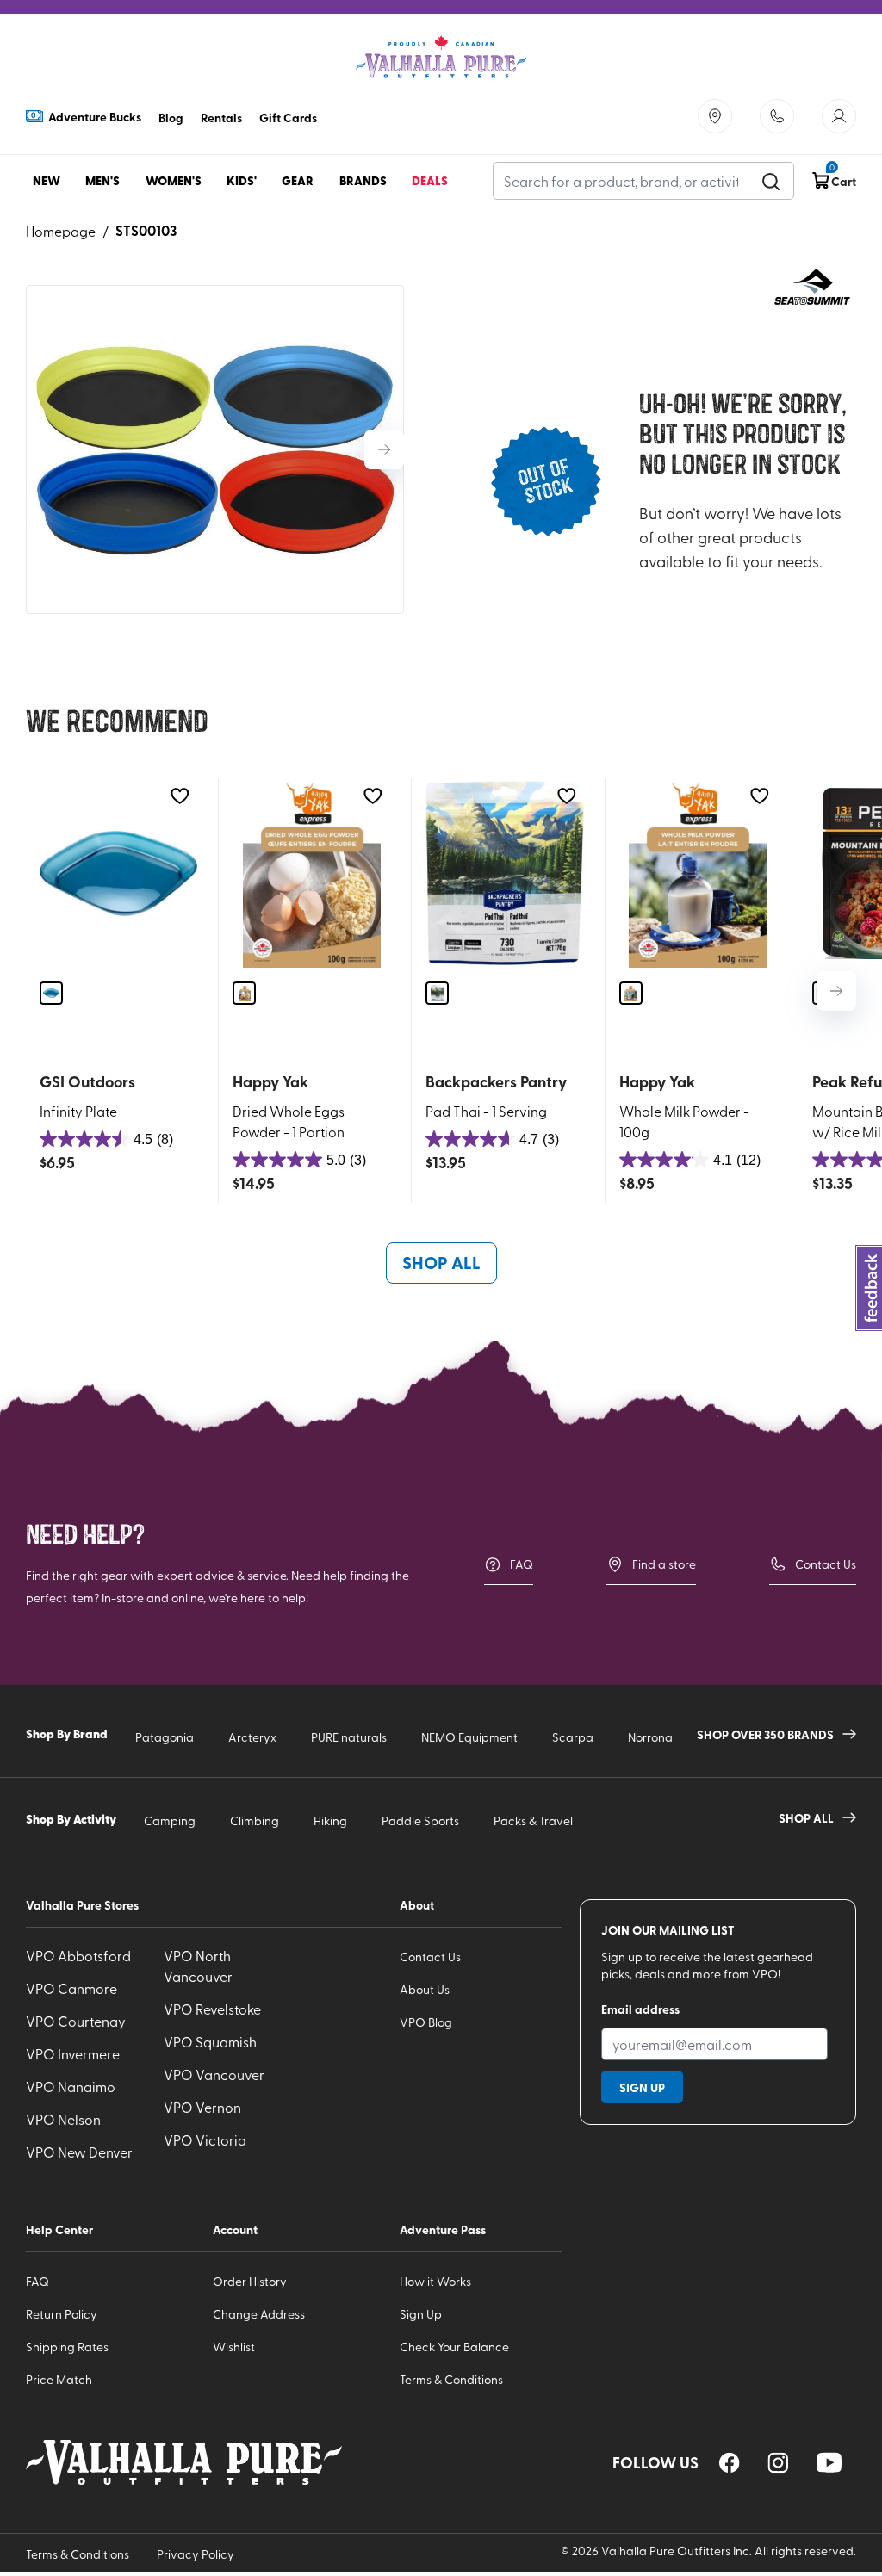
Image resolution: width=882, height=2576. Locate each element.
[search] (771, 181)
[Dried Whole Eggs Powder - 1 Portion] (311, 873)
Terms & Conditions (451, 2379)
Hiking (330, 1821)
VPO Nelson (63, 2119)
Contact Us (826, 1564)
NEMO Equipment (469, 1737)
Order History (250, 2281)
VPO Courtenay (76, 2021)
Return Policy (62, 2314)
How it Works (435, 2281)
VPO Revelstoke (212, 2009)
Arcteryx (252, 1737)
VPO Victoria (205, 2139)
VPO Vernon (202, 2107)
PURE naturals (349, 1737)
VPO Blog (426, 2022)
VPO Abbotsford (78, 1955)
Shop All (441, 1262)
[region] (730, 2463)
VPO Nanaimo (71, 2086)
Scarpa (573, 1737)
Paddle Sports (420, 1821)
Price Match (59, 2379)
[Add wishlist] (180, 796)
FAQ (522, 1564)
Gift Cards (288, 117)
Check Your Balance (454, 2347)
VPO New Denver (79, 2152)
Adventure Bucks (95, 116)
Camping (170, 1821)
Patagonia (165, 1737)
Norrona (650, 1737)
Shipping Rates (67, 2347)
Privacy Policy (196, 2554)
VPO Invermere (73, 2053)
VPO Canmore (71, 1988)
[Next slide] (384, 449)
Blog (171, 117)
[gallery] (215, 449)
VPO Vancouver (214, 2074)
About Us (425, 1989)
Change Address (259, 2314)
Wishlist (234, 2347)
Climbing (255, 1821)
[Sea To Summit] (813, 288)
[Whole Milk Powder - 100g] (698, 873)
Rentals (221, 117)
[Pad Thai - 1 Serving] (504, 873)
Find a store (664, 1564)
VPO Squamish (210, 2041)
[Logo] (441, 57)
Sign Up (421, 2314)
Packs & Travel (533, 1821)
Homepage (61, 231)
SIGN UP (642, 2087)
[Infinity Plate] (118, 873)
